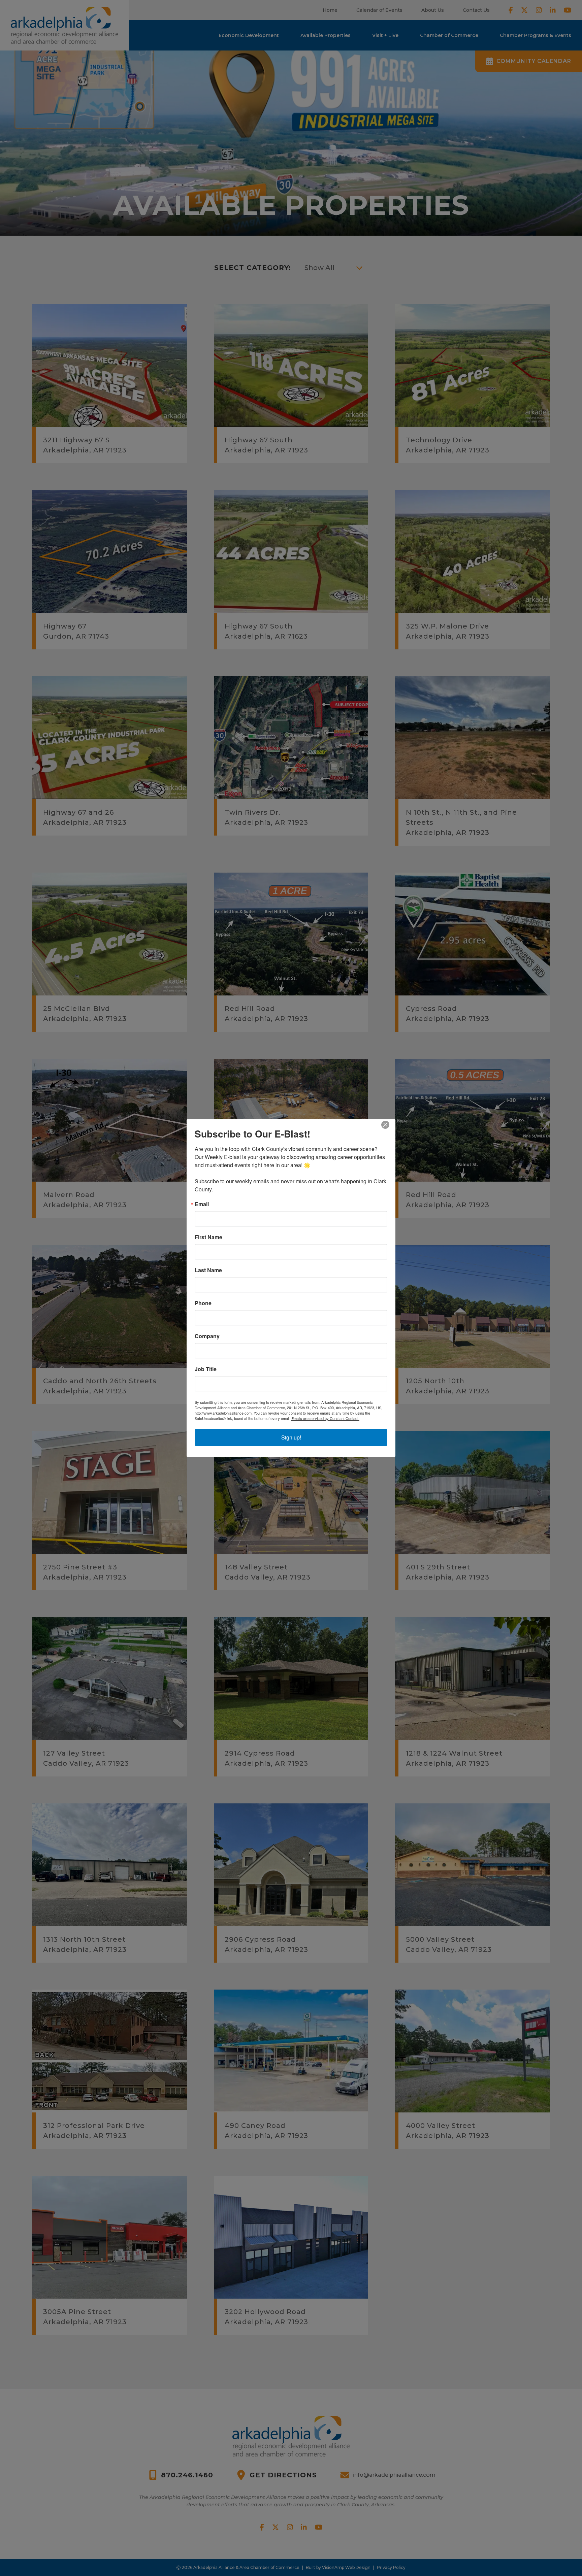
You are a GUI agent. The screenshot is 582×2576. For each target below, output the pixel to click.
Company (207, 1336)
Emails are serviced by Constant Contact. (325, 1418)
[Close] (389, 1125)
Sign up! (291, 1437)
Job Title (206, 1369)
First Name (208, 1237)
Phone (203, 1303)
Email (202, 1204)
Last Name (208, 1270)
